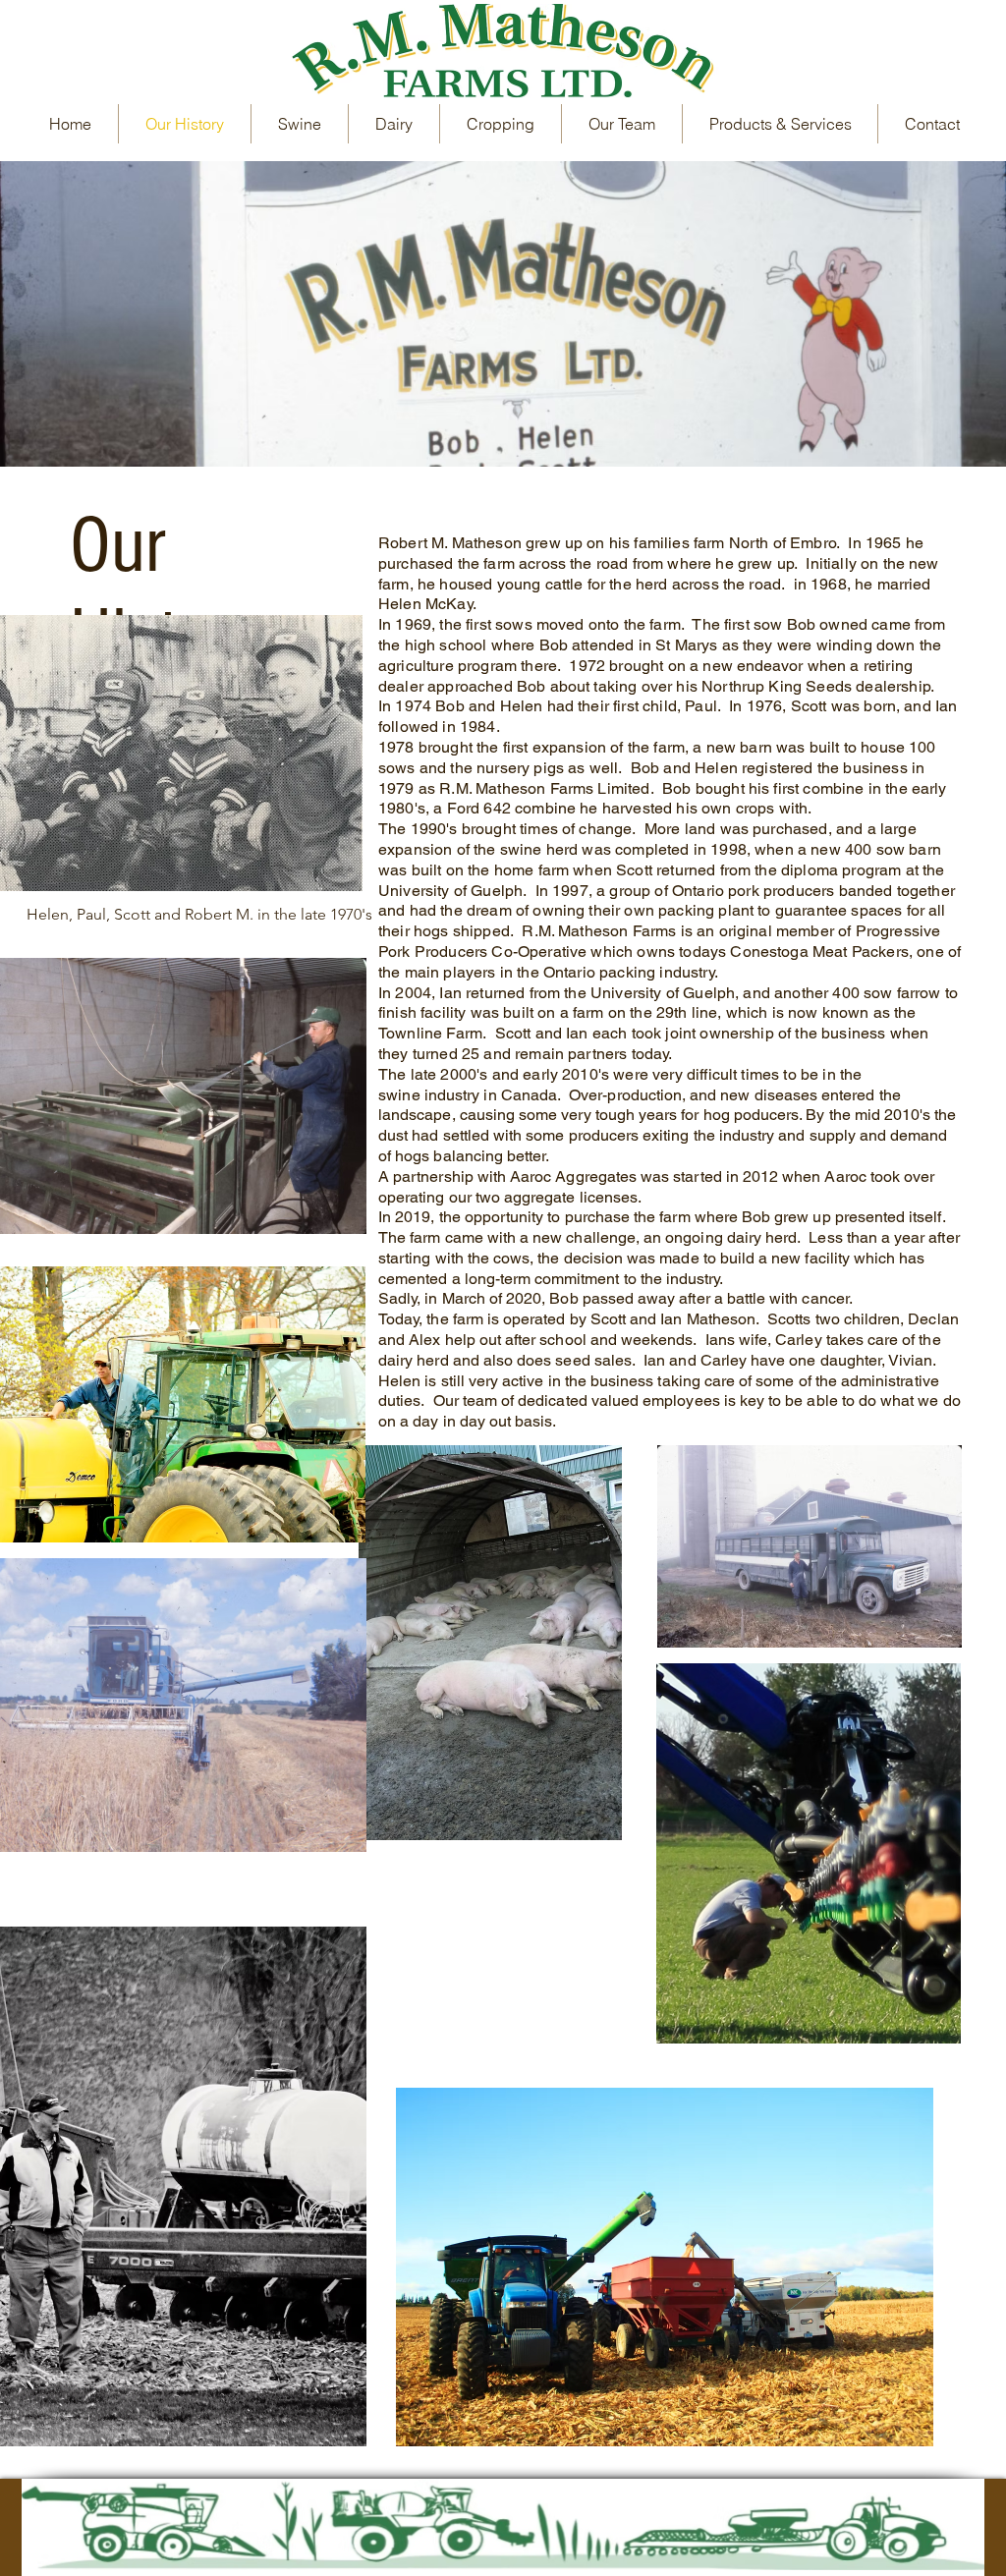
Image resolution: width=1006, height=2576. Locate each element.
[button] (780, 124)
